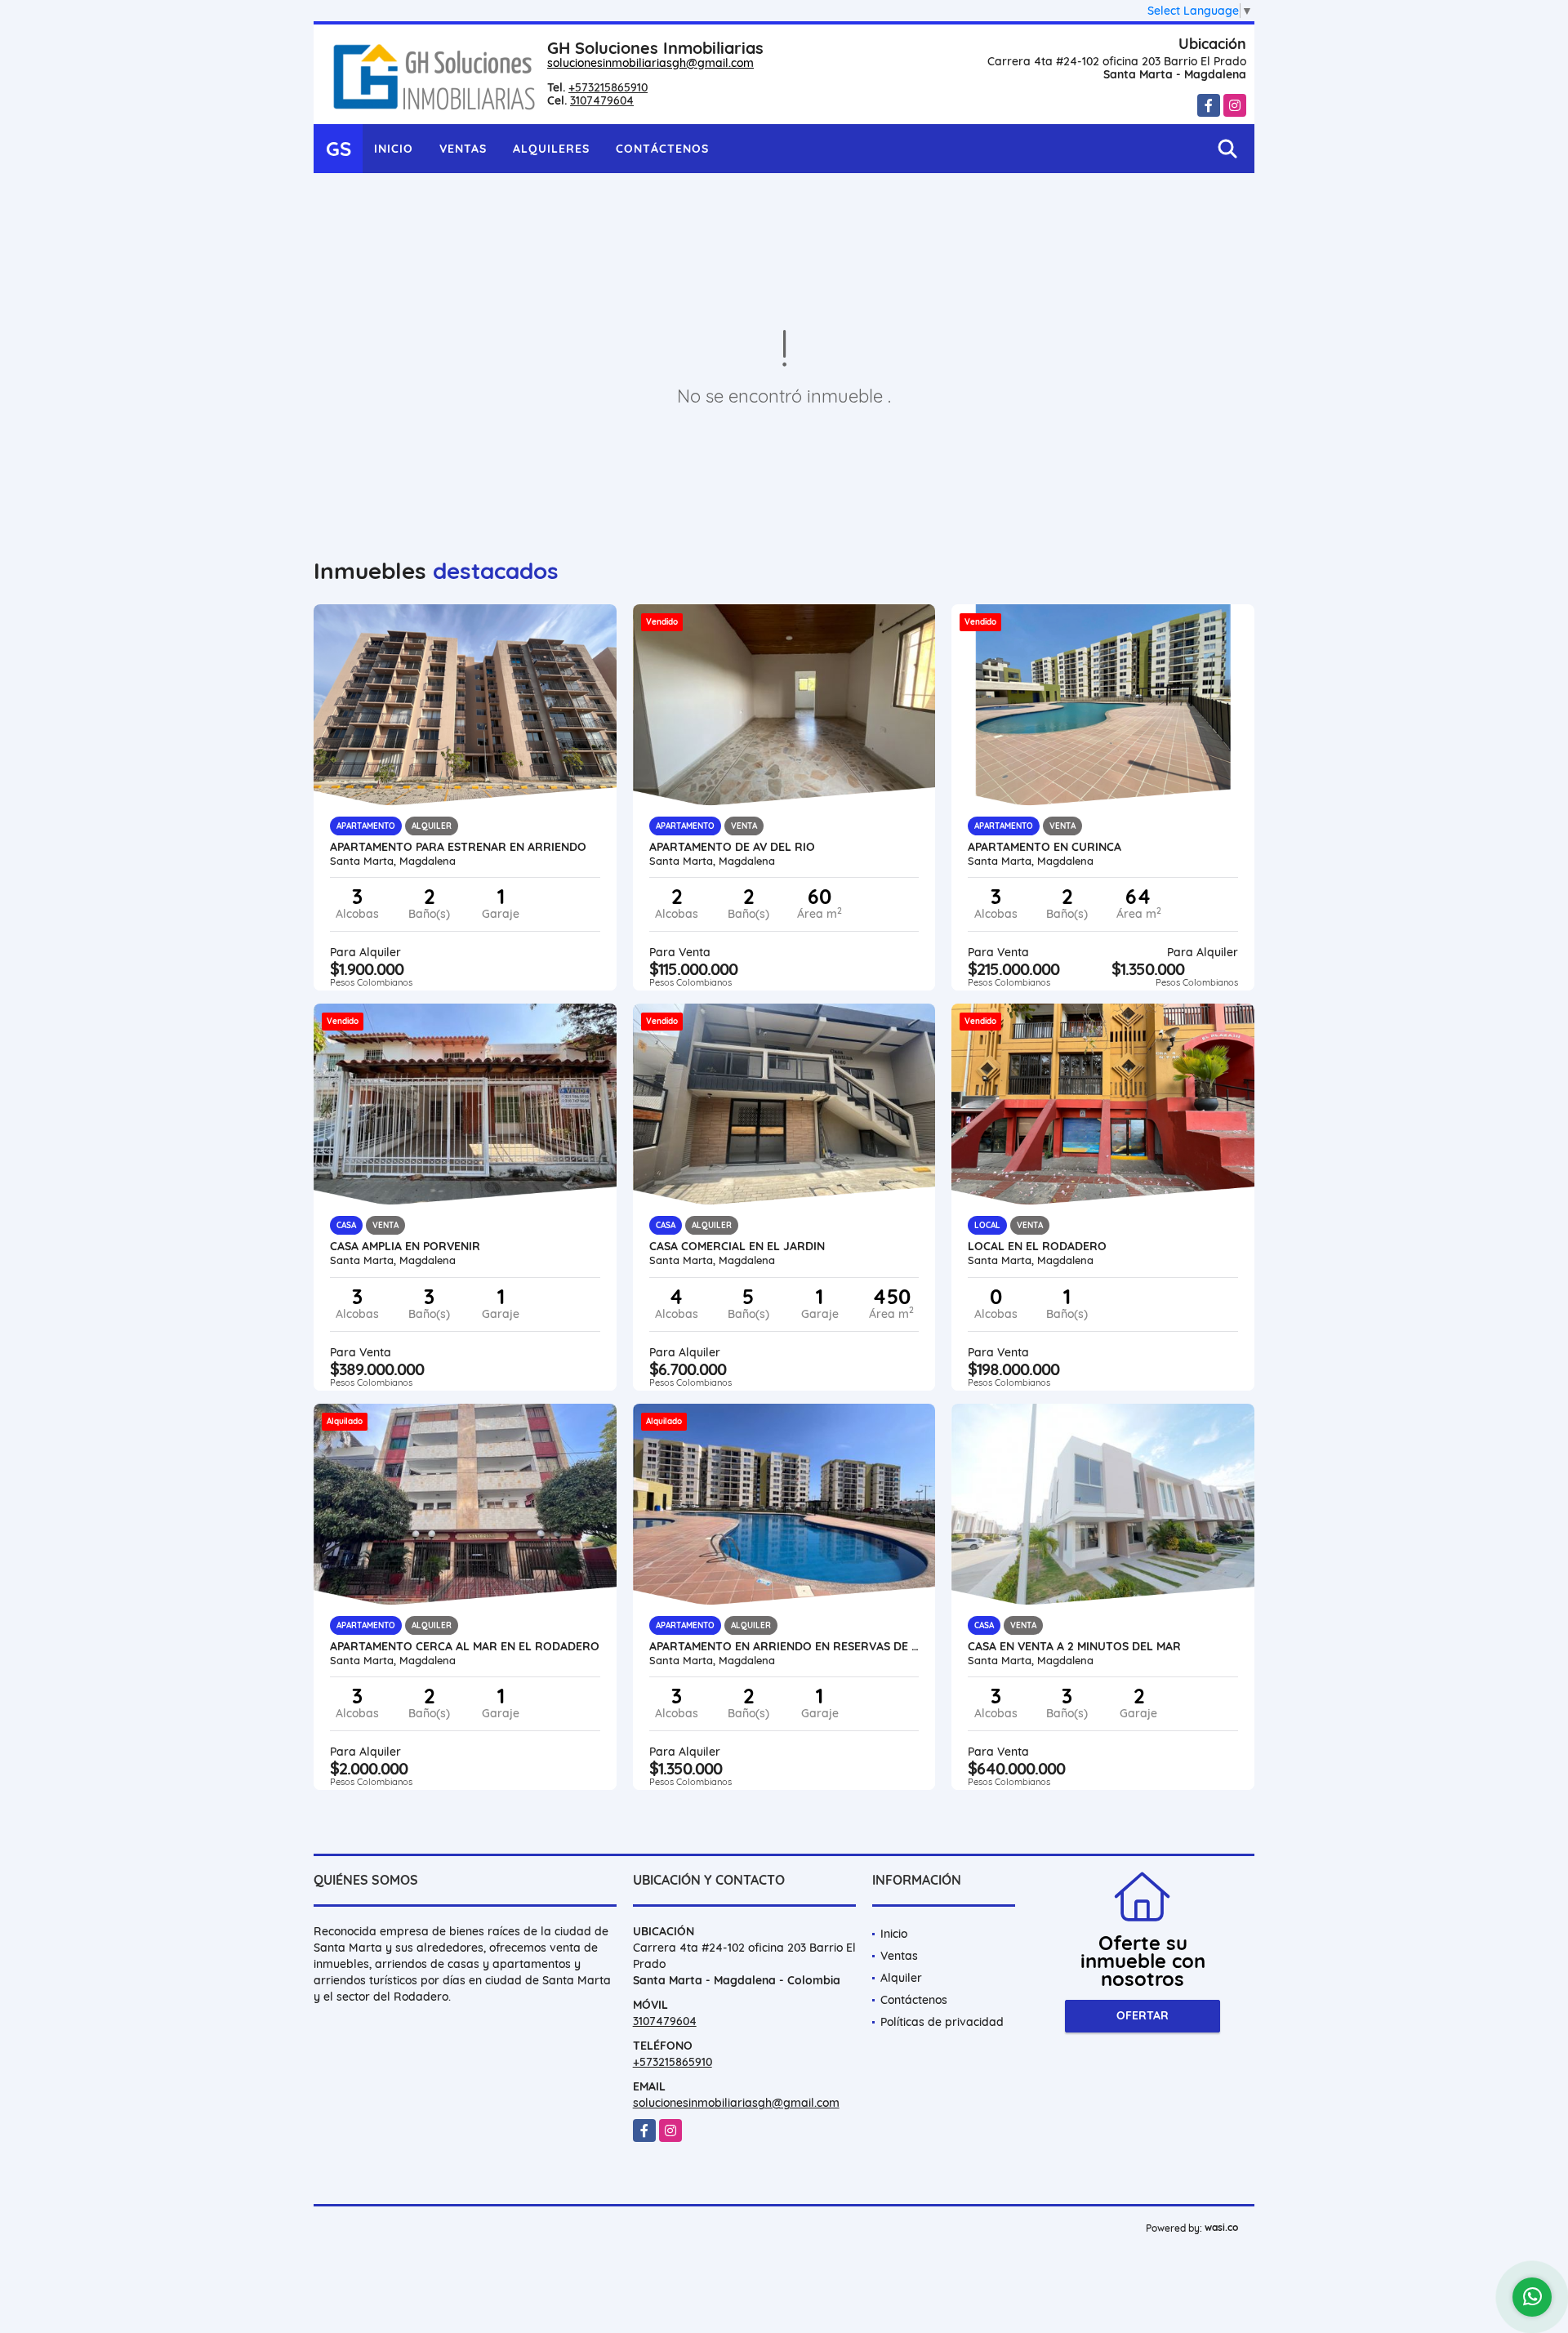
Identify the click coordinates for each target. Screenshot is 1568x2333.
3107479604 (602, 100)
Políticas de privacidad (942, 2022)
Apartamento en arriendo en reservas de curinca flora (784, 1646)
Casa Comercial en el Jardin (737, 1246)
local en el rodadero (1037, 1246)
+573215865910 (608, 87)
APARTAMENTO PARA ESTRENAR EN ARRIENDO (458, 847)
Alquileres (551, 149)
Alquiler (901, 1978)
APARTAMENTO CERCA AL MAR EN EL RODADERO (465, 1646)
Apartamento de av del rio (732, 847)
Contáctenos (662, 149)
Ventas (463, 149)
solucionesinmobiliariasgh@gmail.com (650, 63)
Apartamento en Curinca (1045, 847)
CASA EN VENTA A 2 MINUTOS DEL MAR (1074, 1646)
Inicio (394, 149)
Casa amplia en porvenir (405, 1246)
